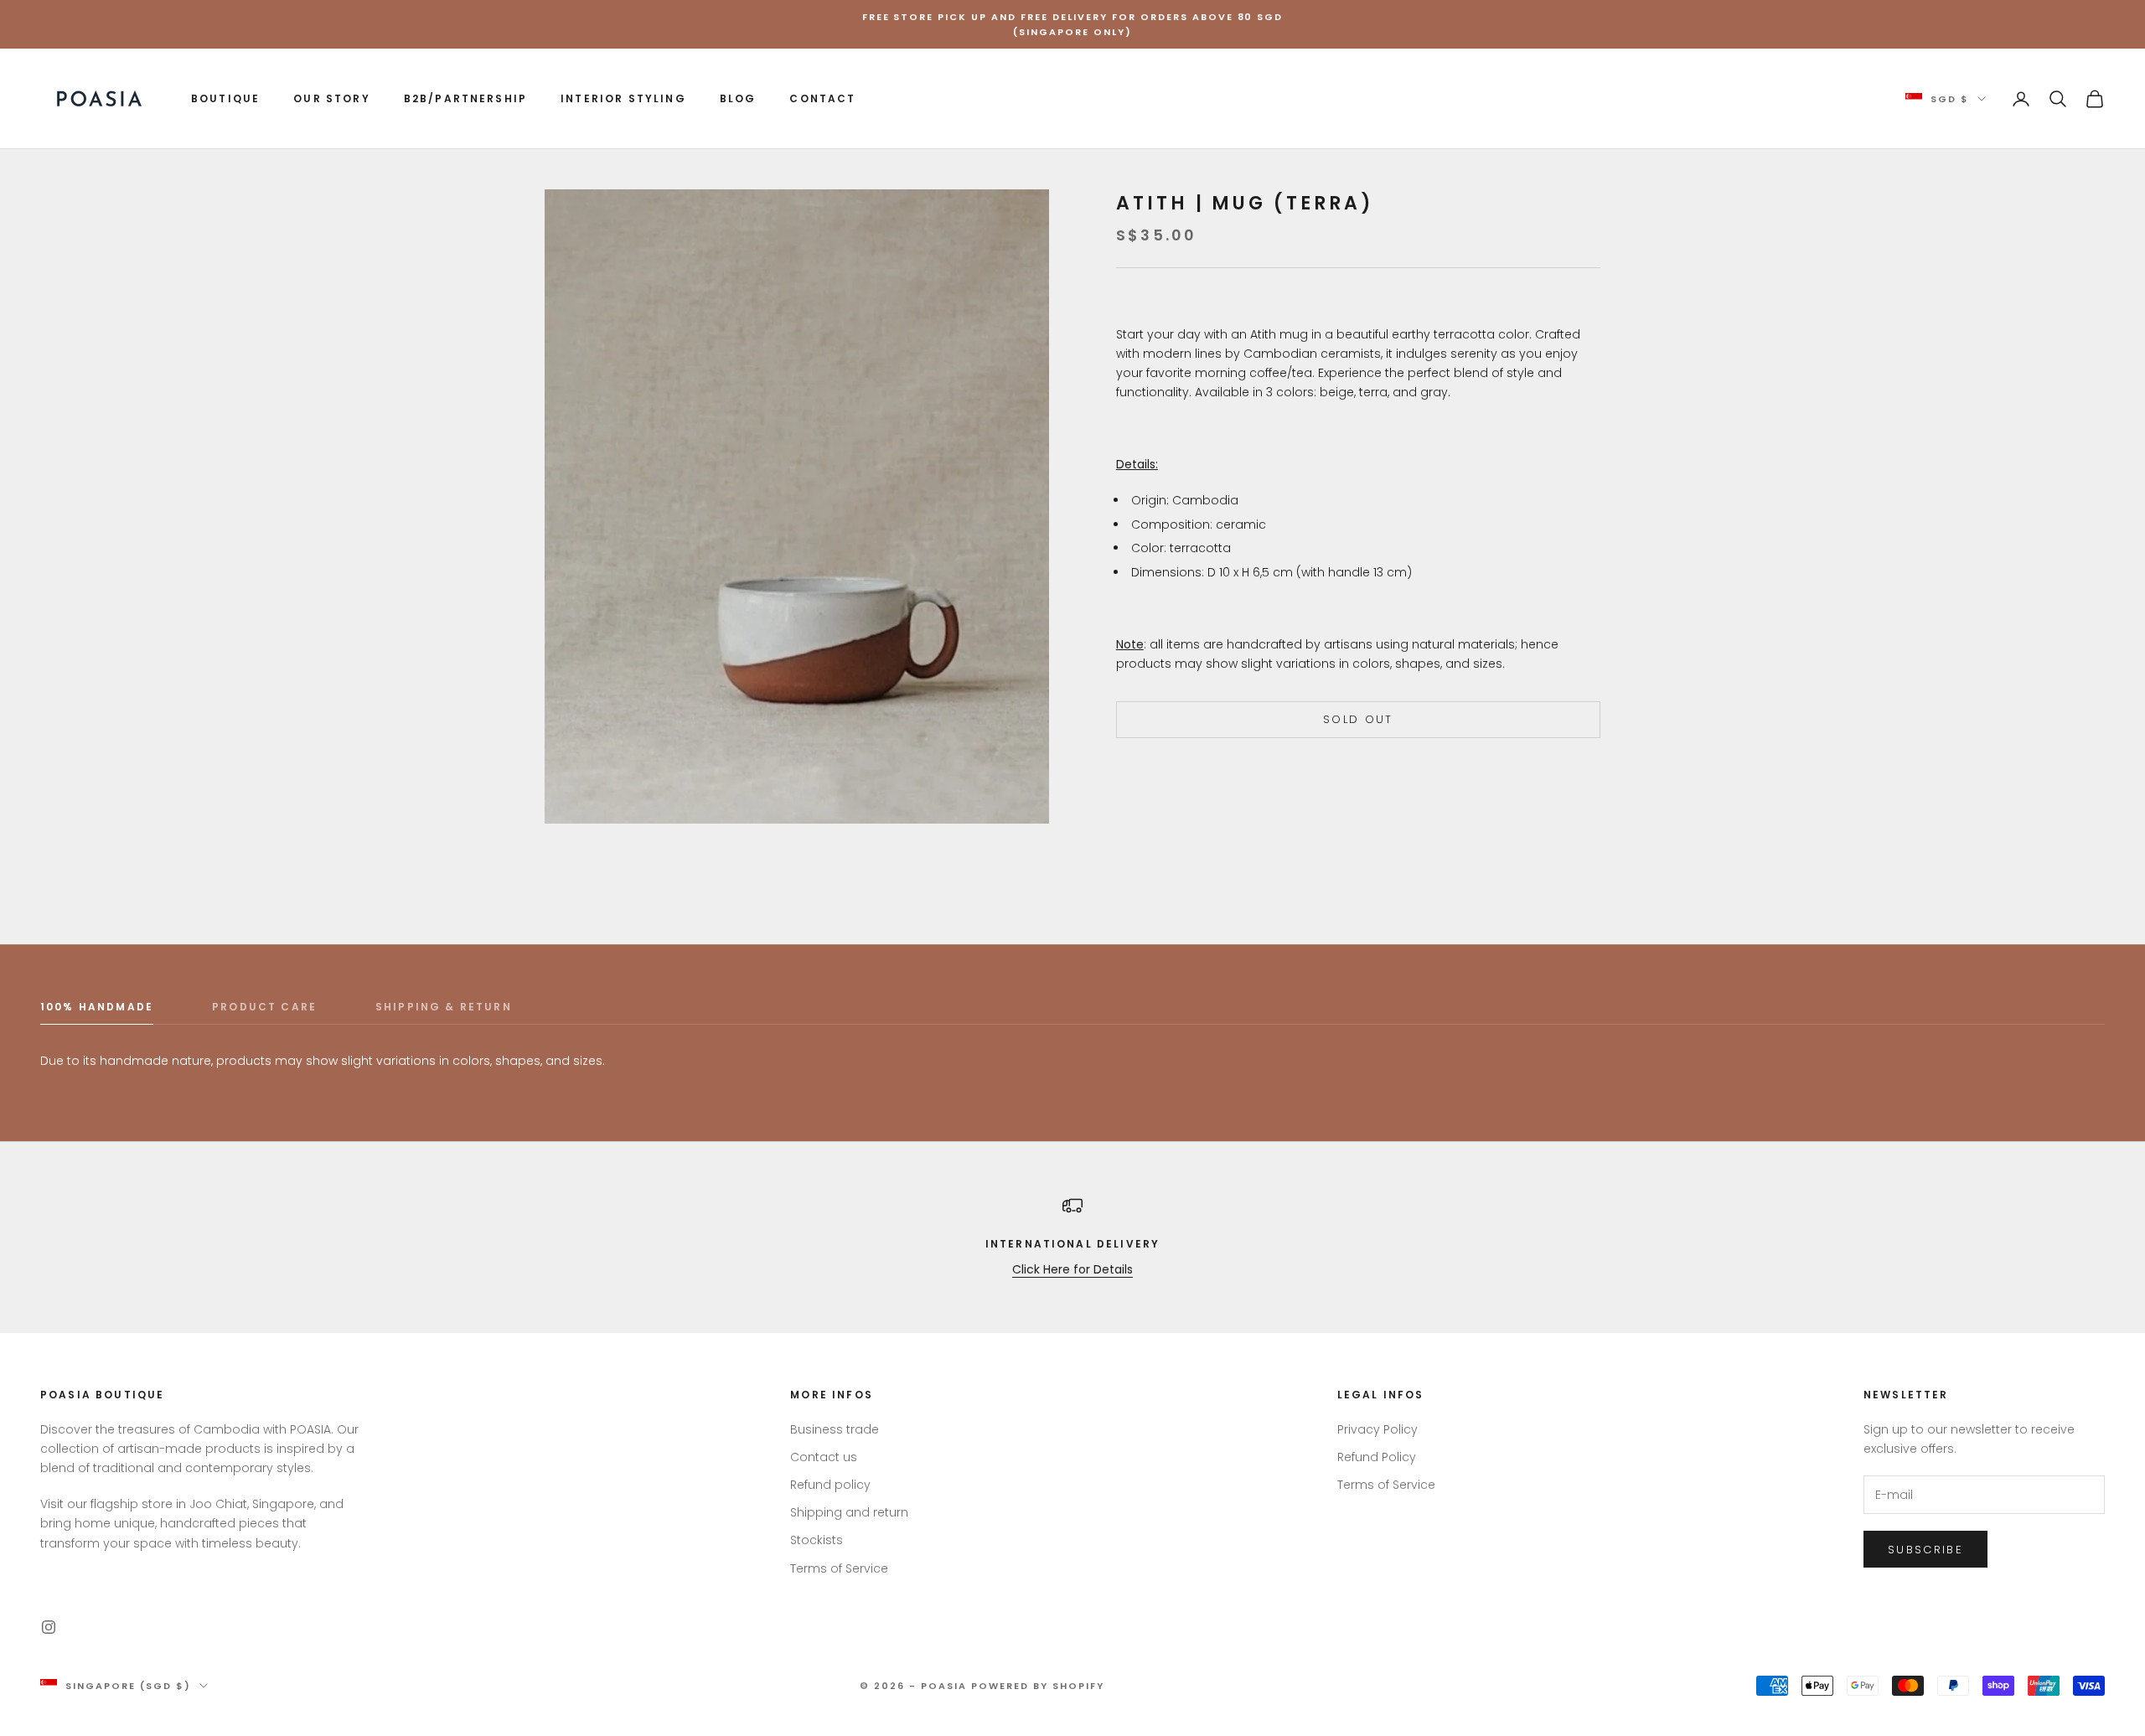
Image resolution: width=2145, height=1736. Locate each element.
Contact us (824, 1457)
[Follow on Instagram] (49, 1627)
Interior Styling (623, 98)
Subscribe (1925, 1550)
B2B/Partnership (465, 98)
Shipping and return (849, 1512)
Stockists (817, 1540)
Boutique (225, 98)
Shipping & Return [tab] (444, 1007)
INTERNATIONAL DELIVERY (1073, 1244)
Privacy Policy (1377, 1429)
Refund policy (830, 1485)
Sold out (1358, 720)
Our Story (331, 98)
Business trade (835, 1429)
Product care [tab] (264, 1007)
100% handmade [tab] (97, 1007)
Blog (738, 98)
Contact (822, 98)
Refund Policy (1377, 1457)
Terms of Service (839, 1568)
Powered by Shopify (1038, 1686)
